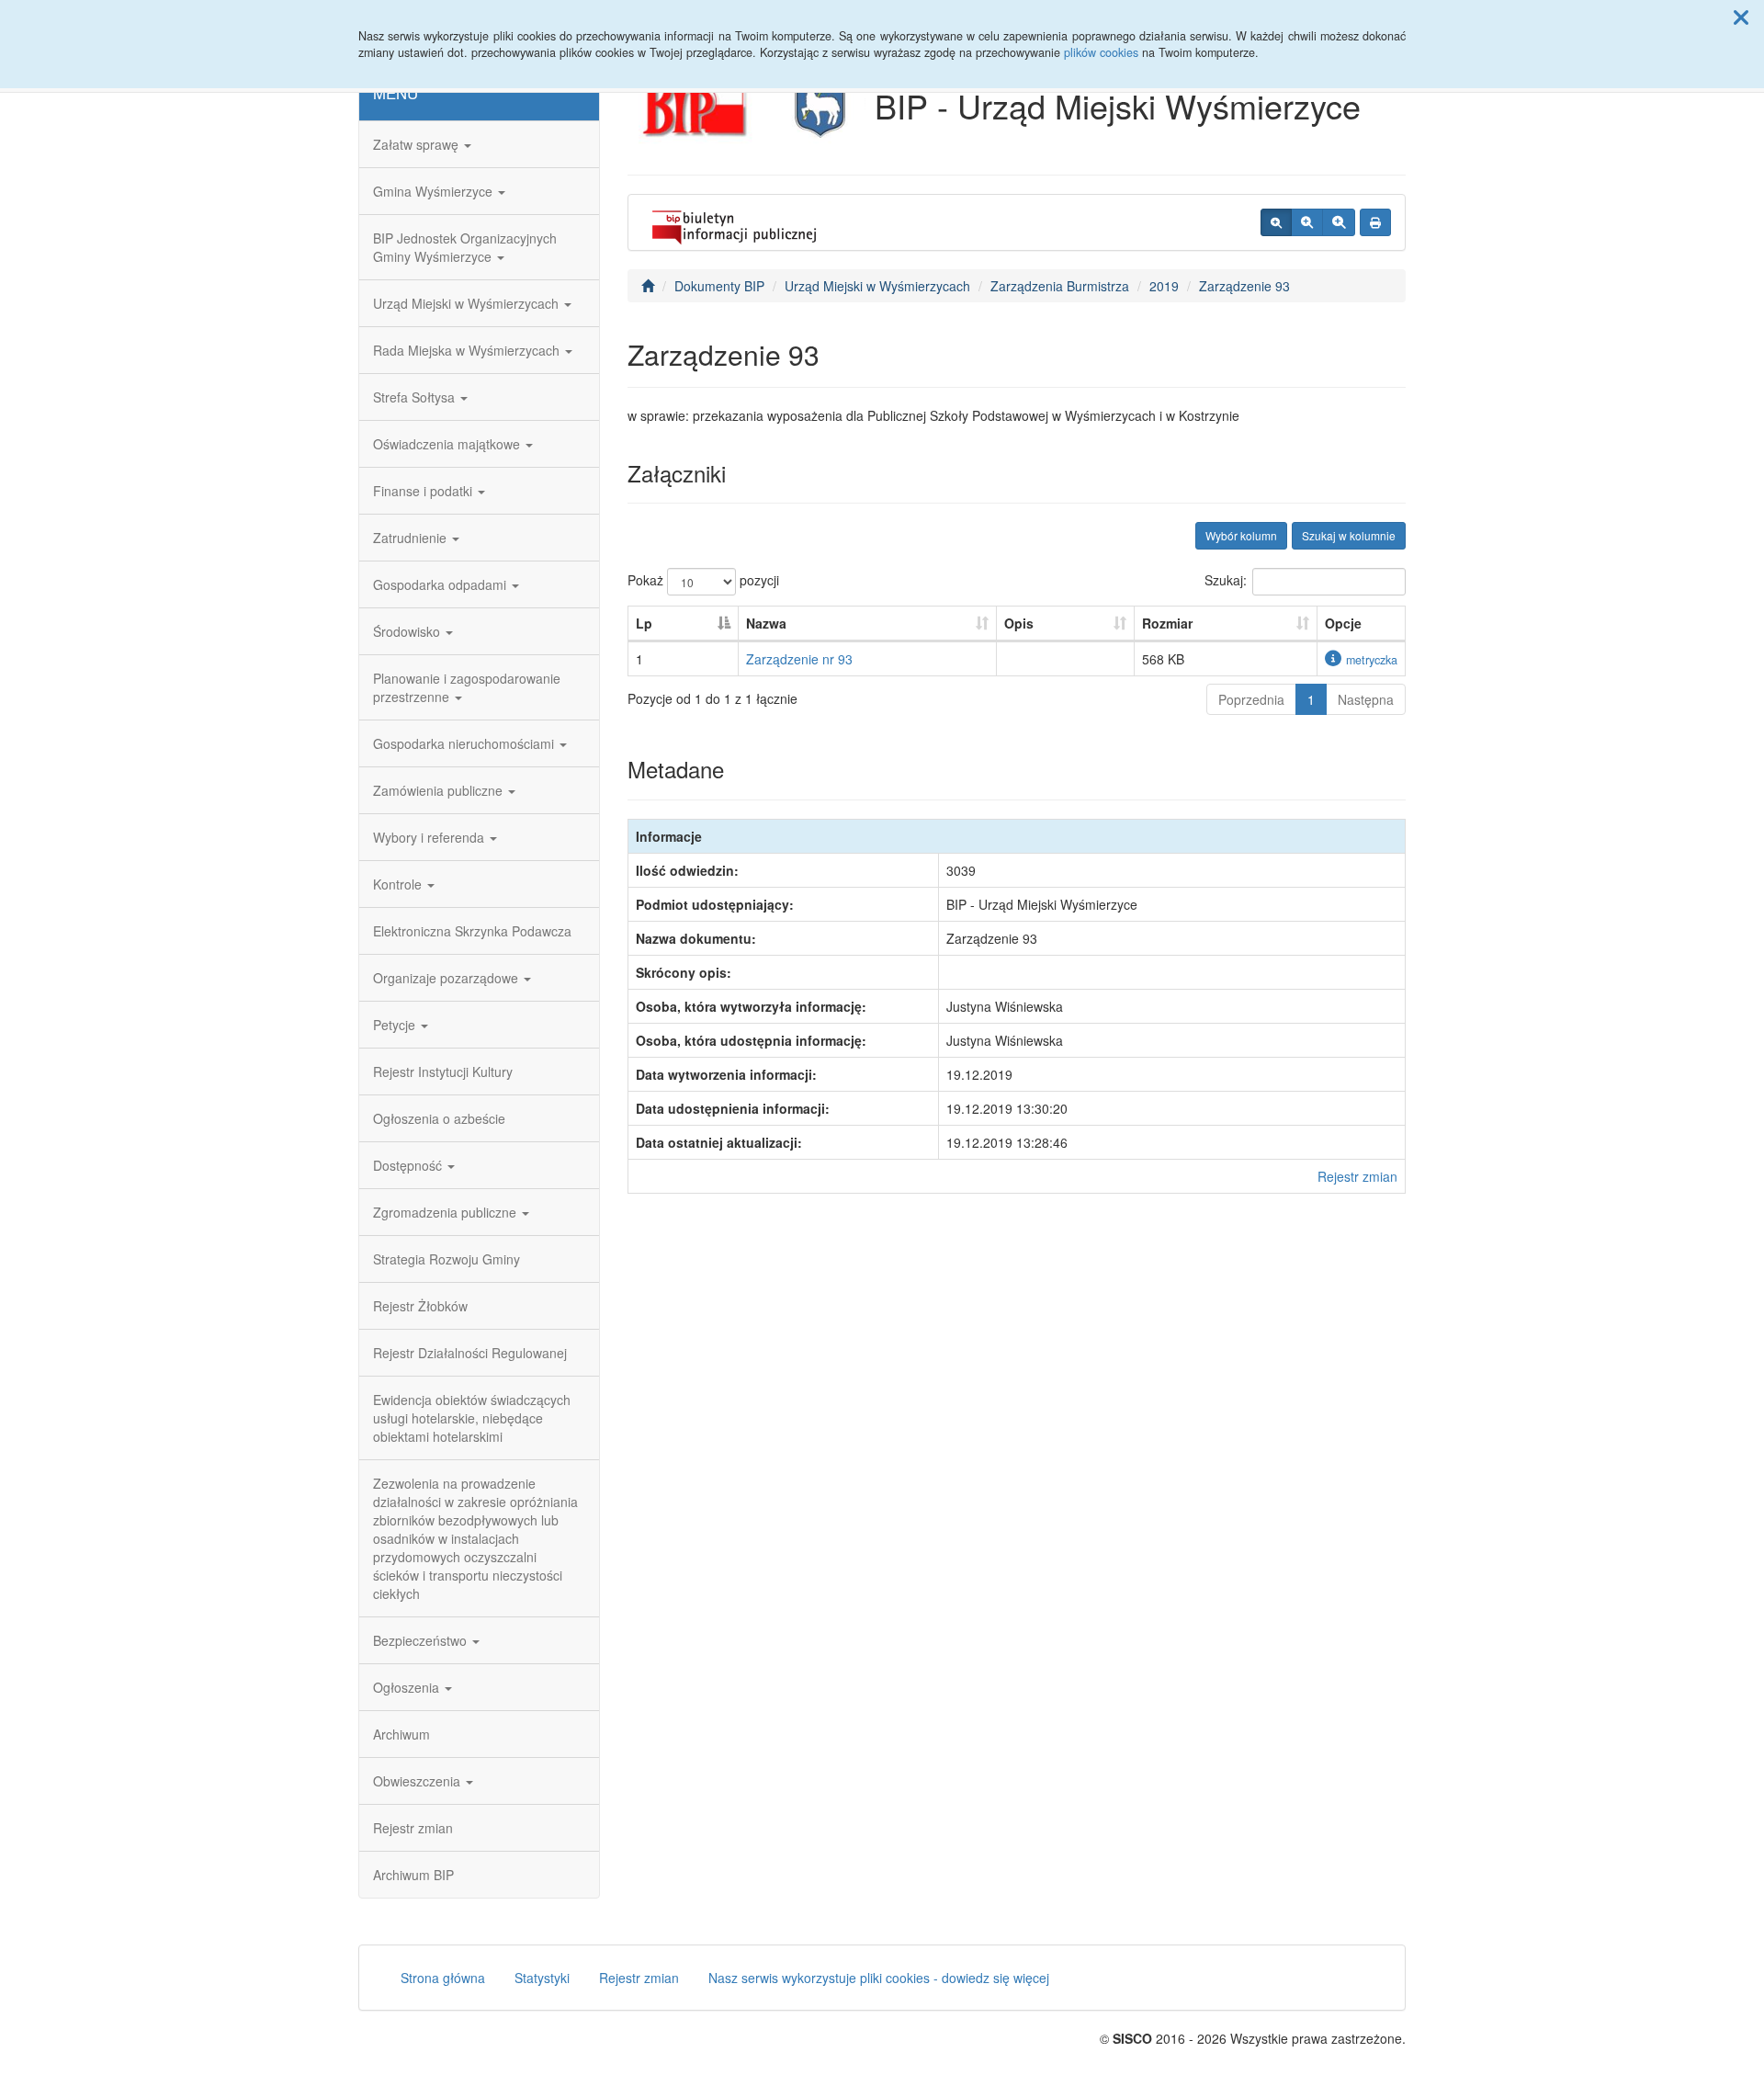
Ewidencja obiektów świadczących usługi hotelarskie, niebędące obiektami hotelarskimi (472, 1418)
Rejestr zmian (413, 1828)
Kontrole (399, 884)
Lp (644, 623)
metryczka (1372, 660)
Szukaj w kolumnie (1349, 535)
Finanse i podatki (424, 491)
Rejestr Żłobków (420, 1306)
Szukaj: (1226, 580)
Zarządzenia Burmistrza (1060, 286)
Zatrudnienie (412, 538)
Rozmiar (1167, 623)
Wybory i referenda (430, 837)
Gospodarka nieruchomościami (465, 743)
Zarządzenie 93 (1244, 286)
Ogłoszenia (408, 1687)
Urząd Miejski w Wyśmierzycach (468, 303)
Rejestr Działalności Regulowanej (470, 1353)
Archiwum (401, 1734)
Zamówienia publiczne (440, 790)
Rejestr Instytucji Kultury (443, 1072)
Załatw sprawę (418, 144)
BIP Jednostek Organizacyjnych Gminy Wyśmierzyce (465, 247)
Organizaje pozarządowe (447, 978)
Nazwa (766, 623)
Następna (1366, 699)
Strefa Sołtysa (416, 397)
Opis (1019, 623)
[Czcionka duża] (1339, 222)
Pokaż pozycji (703, 580)
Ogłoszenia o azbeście (439, 1118)
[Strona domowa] (648, 286)
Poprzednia (1251, 699)
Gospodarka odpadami (441, 584)
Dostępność (409, 1165)
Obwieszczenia (418, 1781)
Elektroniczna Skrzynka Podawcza (472, 931)
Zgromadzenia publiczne (447, 1212)
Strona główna (443, 1978)
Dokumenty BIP (719, 286)
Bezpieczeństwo (422, 1640)
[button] (1741, 17)
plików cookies (1101, 52)
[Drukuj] (1375, 222)
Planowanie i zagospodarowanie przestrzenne (467, 687)
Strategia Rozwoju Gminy (447, 1259)
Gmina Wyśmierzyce (435, 191)
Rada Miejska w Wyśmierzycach (468, 350)
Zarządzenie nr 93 (799, 659)
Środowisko (408, 631)
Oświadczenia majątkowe (448, 444)
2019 (1164, 286)
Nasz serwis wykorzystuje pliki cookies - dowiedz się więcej (879, 1978)
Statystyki (542, 1978)
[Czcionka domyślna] (1276, 222)
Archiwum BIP (413, 1875)
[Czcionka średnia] (1307, 222)
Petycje (396, 1025)
